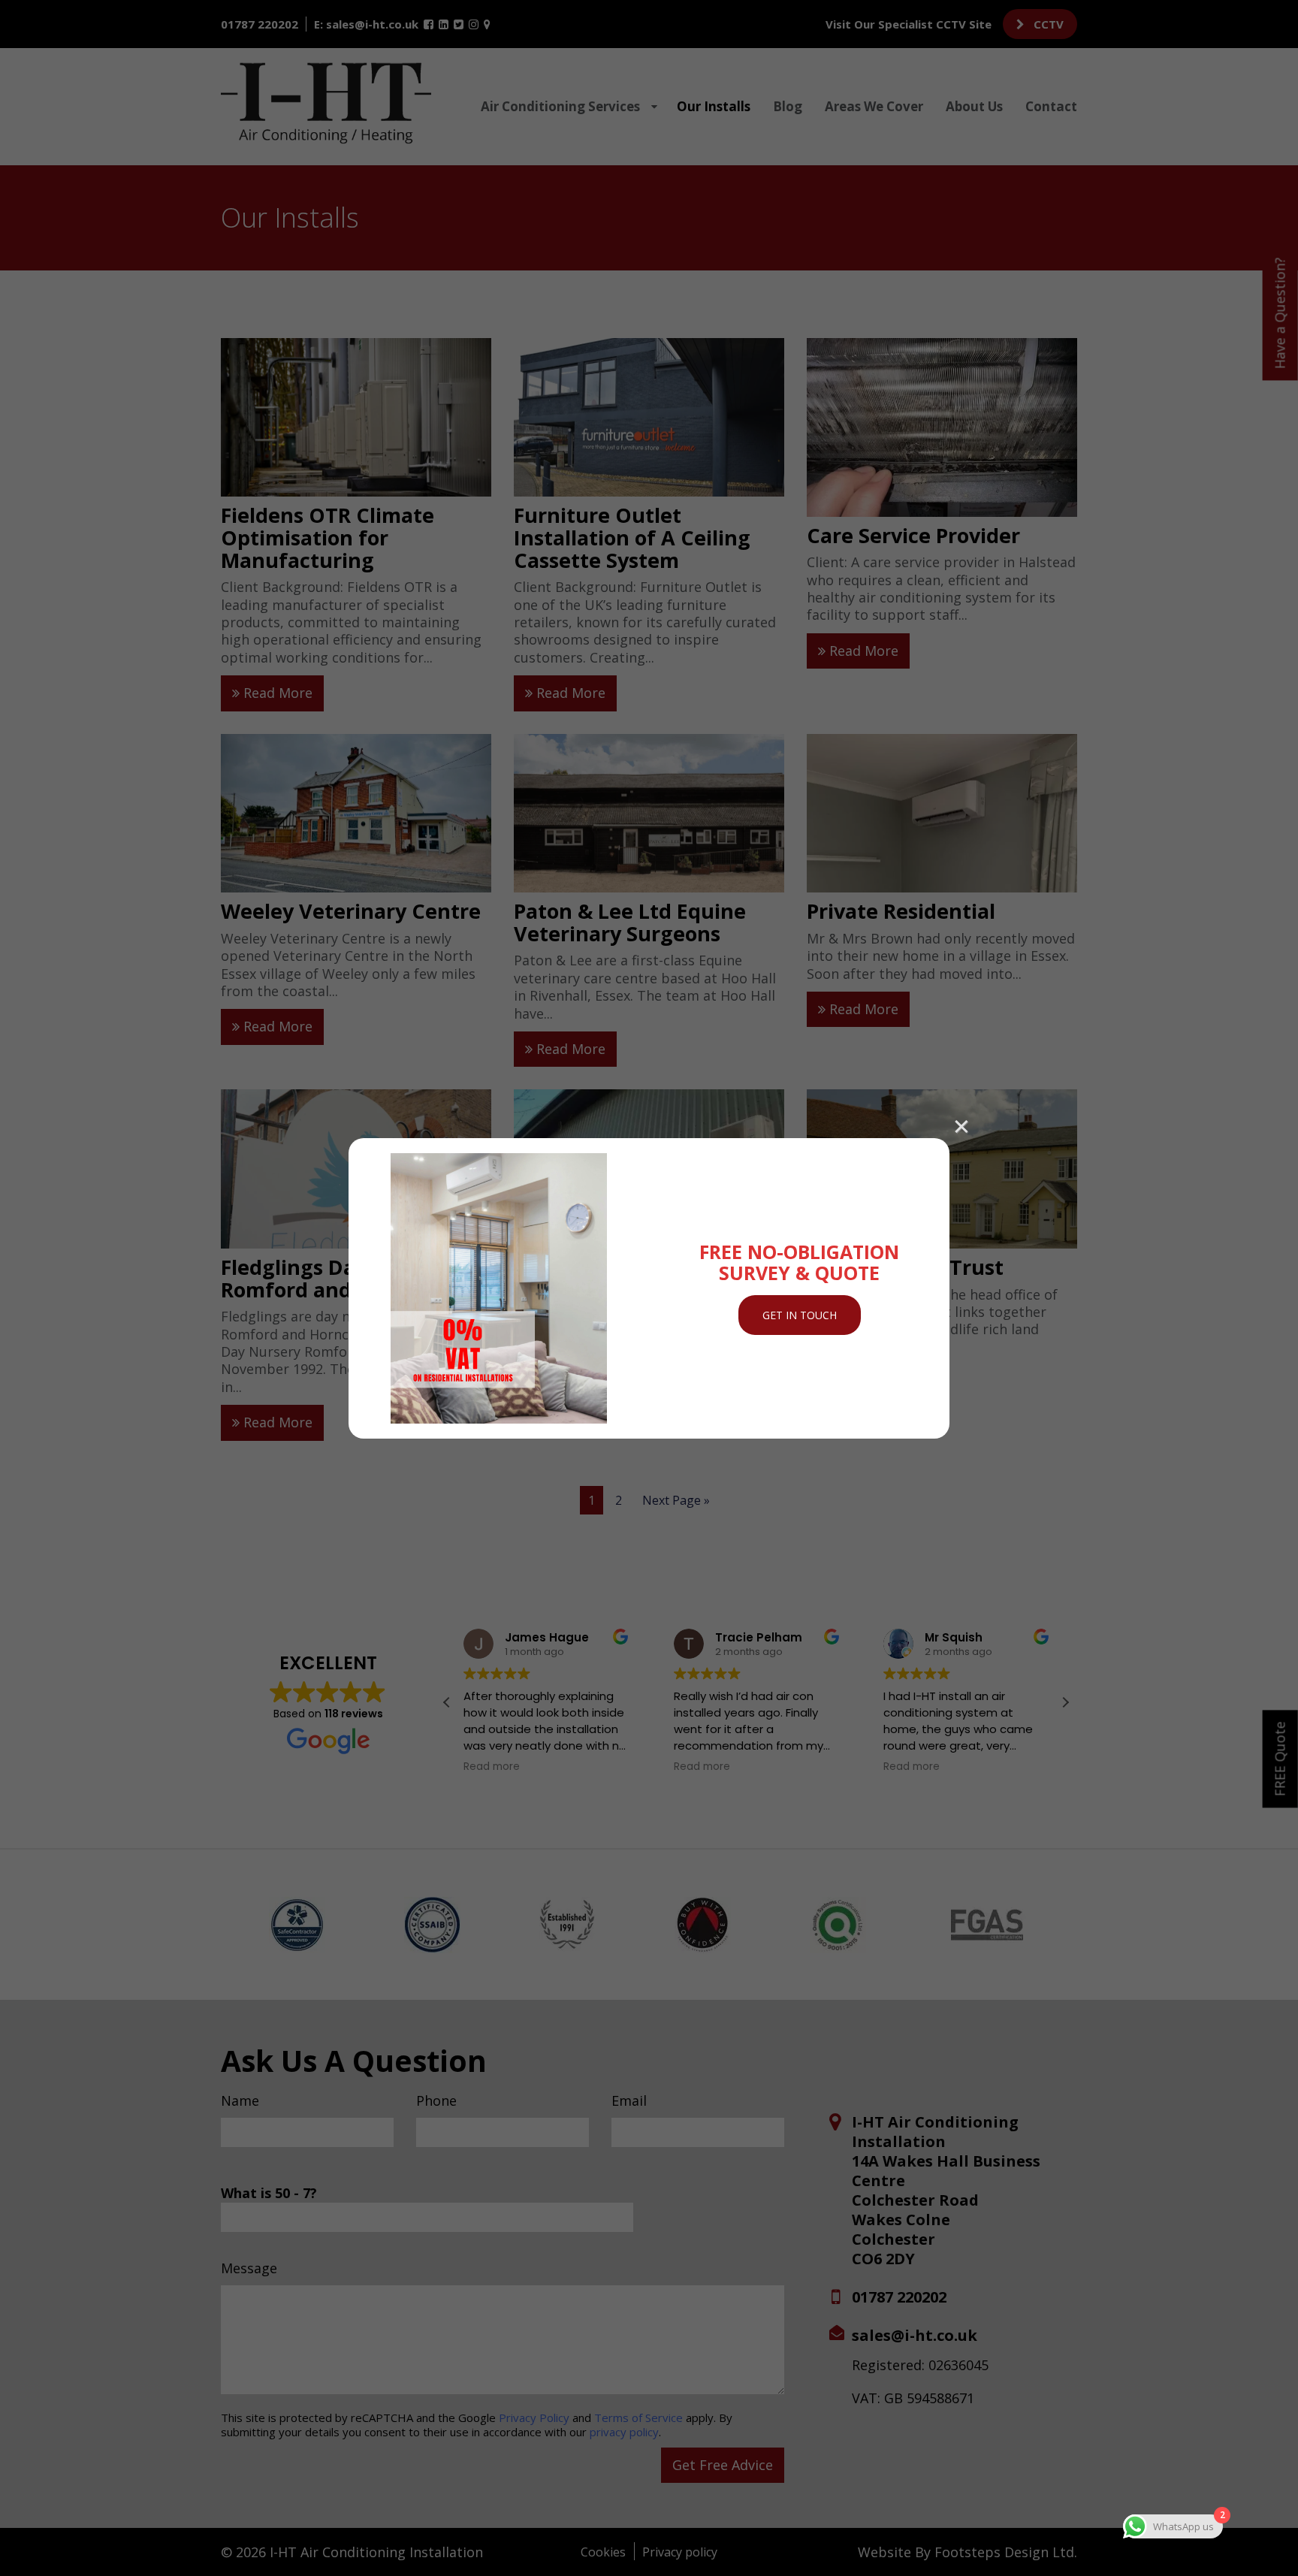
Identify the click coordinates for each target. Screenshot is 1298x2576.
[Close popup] (961, 1125)
